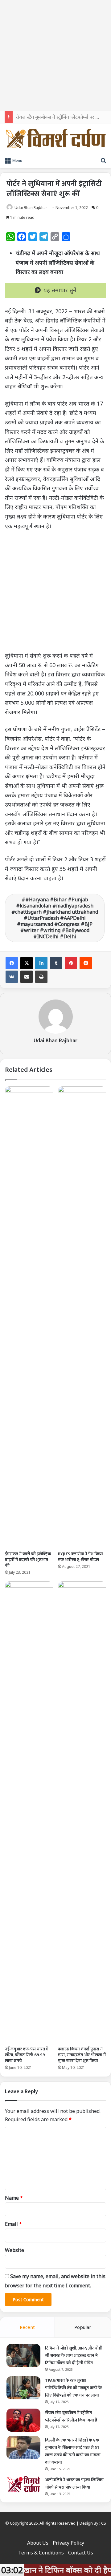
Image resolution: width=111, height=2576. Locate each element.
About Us (38, 2543)
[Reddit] (86, 963)
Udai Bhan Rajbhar (31, 208)
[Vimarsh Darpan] (55, 139)
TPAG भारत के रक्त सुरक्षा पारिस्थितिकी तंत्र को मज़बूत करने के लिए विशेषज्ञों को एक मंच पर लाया (73, 2388)
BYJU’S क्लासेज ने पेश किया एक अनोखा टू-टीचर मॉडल (80, 1557)
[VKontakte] (12, 977)
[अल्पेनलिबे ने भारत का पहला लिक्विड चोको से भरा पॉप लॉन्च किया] (23, 2484)
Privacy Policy (68, 2543)
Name (14, 2198)
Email (13, 2224)
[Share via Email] (27, 977)
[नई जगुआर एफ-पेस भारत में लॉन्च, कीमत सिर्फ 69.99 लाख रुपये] (29, 1812)
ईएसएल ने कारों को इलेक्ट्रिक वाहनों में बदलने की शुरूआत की (28, 1560)
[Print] (41, 977)
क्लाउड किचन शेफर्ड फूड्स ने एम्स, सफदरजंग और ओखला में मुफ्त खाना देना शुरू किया (82, 2055)
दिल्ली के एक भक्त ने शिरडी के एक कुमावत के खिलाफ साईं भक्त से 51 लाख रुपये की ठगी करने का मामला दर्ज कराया (73, 2451)
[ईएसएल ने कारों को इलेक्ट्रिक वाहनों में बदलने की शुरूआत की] (29, 1317)
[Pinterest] (71, 963)
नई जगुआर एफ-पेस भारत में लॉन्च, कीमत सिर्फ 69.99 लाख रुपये (27, 2055)
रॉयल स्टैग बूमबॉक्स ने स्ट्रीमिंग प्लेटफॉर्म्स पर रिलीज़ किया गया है (71, 2416)
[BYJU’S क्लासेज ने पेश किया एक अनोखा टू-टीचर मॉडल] (82, 1317)
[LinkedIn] (41, 963)
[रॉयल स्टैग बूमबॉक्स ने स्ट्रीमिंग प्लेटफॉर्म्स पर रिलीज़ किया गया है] (23, 2420)
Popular (83, 2327)
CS (104, 2523)
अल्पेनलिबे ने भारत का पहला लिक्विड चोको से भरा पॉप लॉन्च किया (74, 2484)
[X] (27, 963)
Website (14, 2250)
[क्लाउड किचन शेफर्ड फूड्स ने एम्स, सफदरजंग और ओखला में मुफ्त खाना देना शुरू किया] (82, 1812)
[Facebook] (12, 963)
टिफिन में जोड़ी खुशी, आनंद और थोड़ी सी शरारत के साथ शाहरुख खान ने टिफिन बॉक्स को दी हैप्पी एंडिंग (74, 2356)
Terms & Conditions (41, 2553)
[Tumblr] (56, 963)
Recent (27, 2327)
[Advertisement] (55, 55)
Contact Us (81, 2553)
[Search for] (103, 160)
